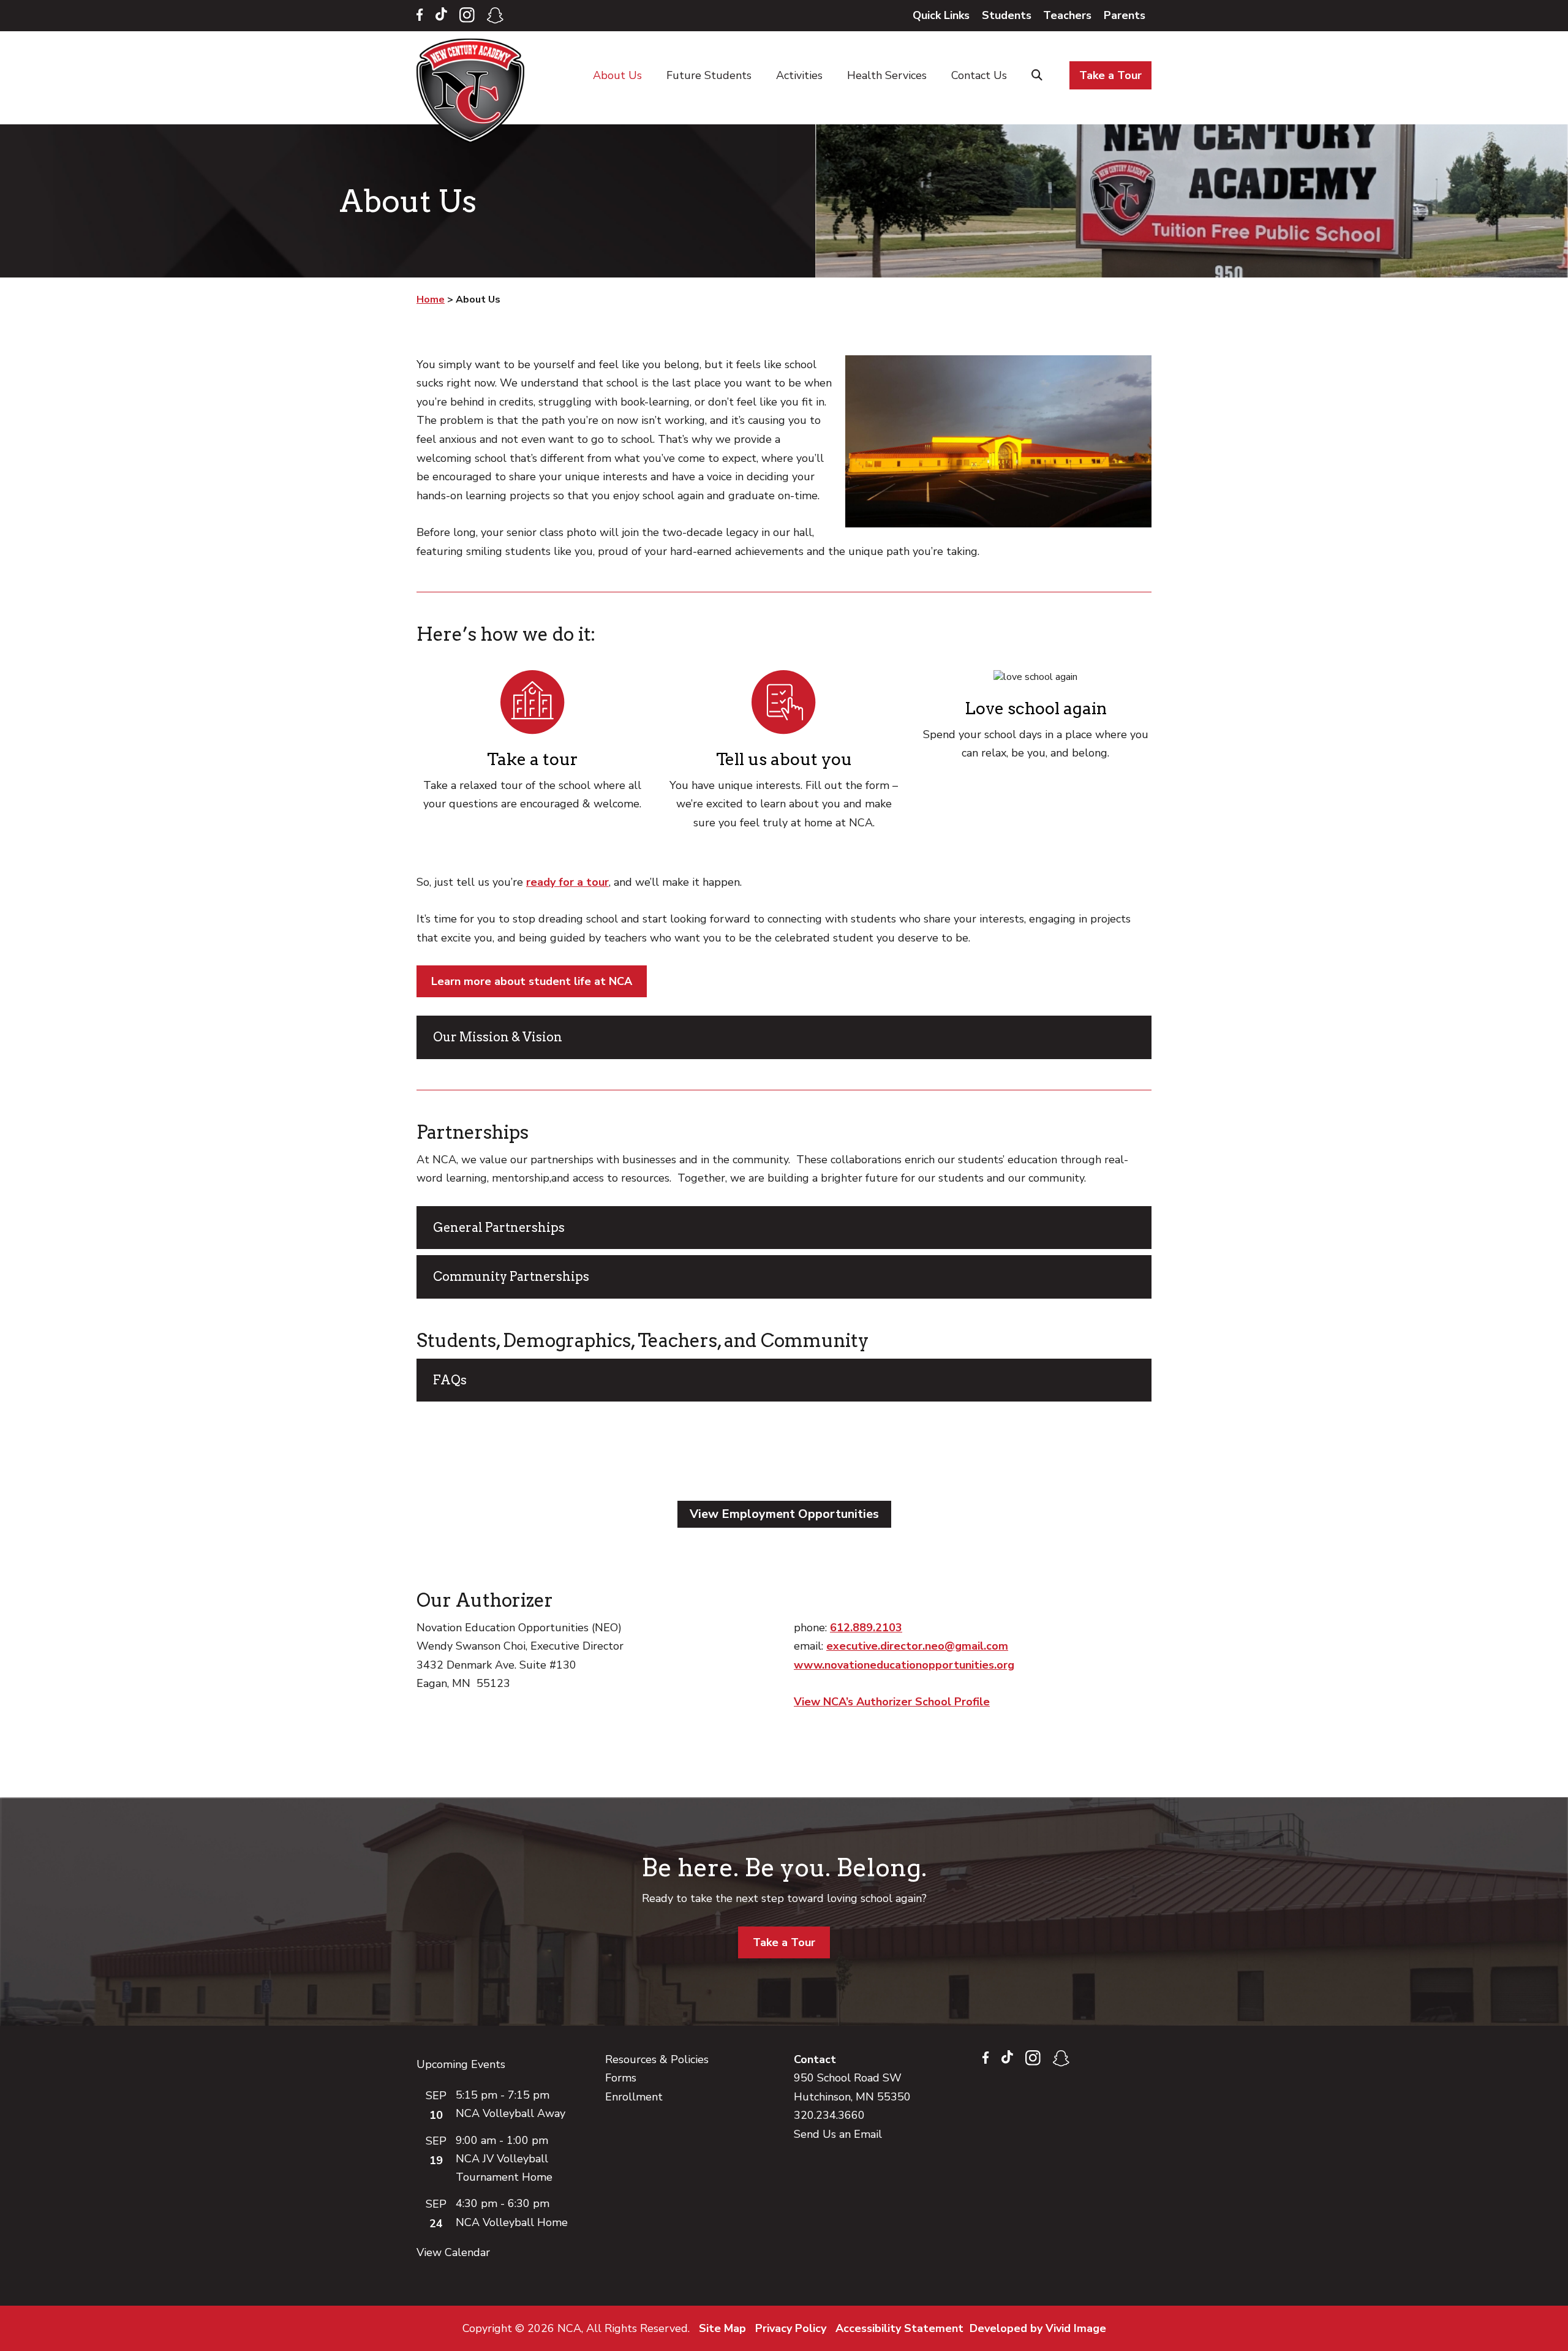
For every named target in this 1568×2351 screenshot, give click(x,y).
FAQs (450, 1380)
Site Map (722, 2328)
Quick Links (941, 15)
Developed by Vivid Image (1038, 2328)
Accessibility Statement (899, 2328)
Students (1007, 15)
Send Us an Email (838, 2134)
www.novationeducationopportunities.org (904, 1665)
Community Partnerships (511, 1277)
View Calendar (453, 2252)
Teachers (1067, 15)
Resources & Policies (657, 2059)
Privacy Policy (791, 2328)
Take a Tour (784, 1942)
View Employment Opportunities (784, 1514)
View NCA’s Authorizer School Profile (892, 1702)
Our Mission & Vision (498, 1037)
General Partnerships (499, 1228)
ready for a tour (567, 882)
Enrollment (634, 2097)
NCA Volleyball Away (511, 2113)
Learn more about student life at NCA (532, 981)
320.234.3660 (829, 2115)
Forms (621, 2078)
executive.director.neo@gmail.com (917, 1646)
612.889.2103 (866, 1628)
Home (473, 91)
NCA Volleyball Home (512, 2222)
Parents (1125, 15)
